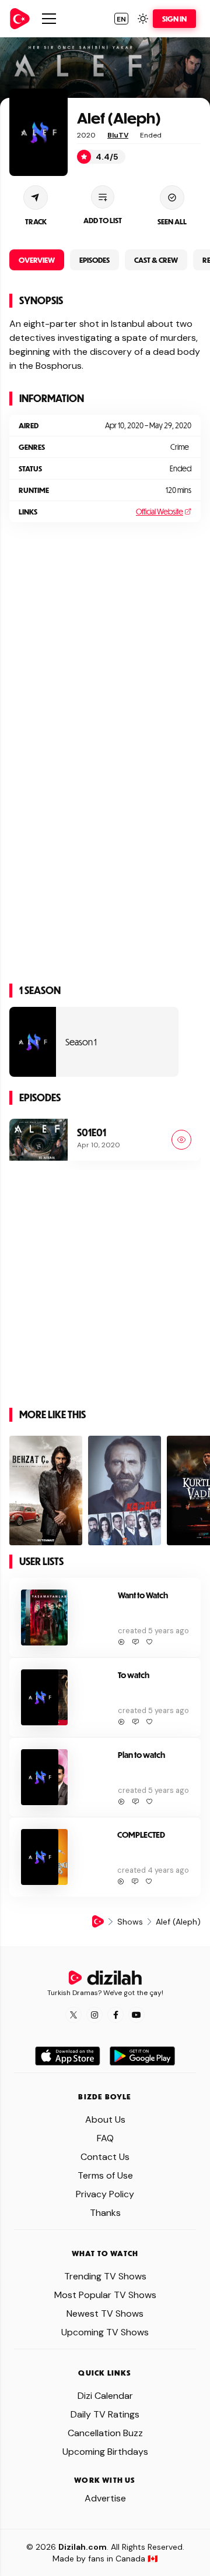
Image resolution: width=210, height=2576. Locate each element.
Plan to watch (141, 1755)
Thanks (105, 2213)
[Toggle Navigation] (49, 19)
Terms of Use (105, 2175)
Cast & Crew (156, 260)
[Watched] (181, 1140)
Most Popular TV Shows (105, 2295)
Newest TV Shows (105, 2314)
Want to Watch (143, 1595)
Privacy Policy (105, 2194)
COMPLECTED (141, 1835)
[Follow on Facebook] (116, 2015)
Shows (130, 1922)
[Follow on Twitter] (73, 2015)
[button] (121, 19)
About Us (105, 2119)
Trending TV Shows (105, 2276)
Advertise (105, 2498)
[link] (20, 19)
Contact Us (105, 2157)
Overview (37, 260)
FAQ (105, 2138)
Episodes (94, 260)
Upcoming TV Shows (105, 2332)
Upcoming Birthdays (105, 2452)
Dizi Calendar (105, 2396)
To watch (134, 1675)
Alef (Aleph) (119, 117)
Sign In (174, 19)
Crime (180, 447)
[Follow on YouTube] (136, 2015)
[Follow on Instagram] (94, 2015)
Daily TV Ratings (105, 2414)
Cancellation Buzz (105, 2433)
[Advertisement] (105, 636)
